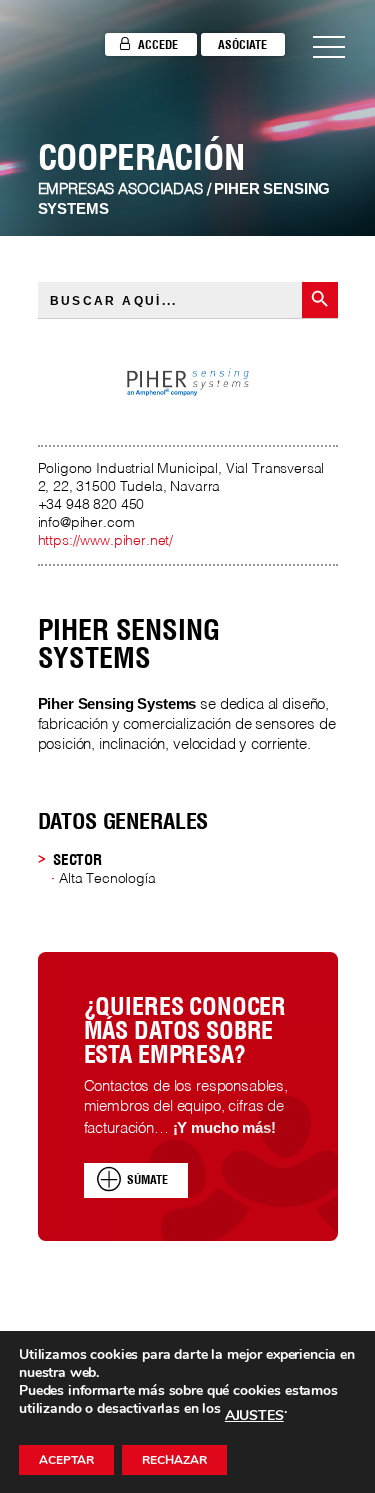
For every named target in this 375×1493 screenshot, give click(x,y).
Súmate (147, 1179)
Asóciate (242, 44)
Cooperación (141, 157)
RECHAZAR (174, 1460)
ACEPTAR (66, 1460)
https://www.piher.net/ (106, 541)
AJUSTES (254, 1416)
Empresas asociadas (120, 190)
